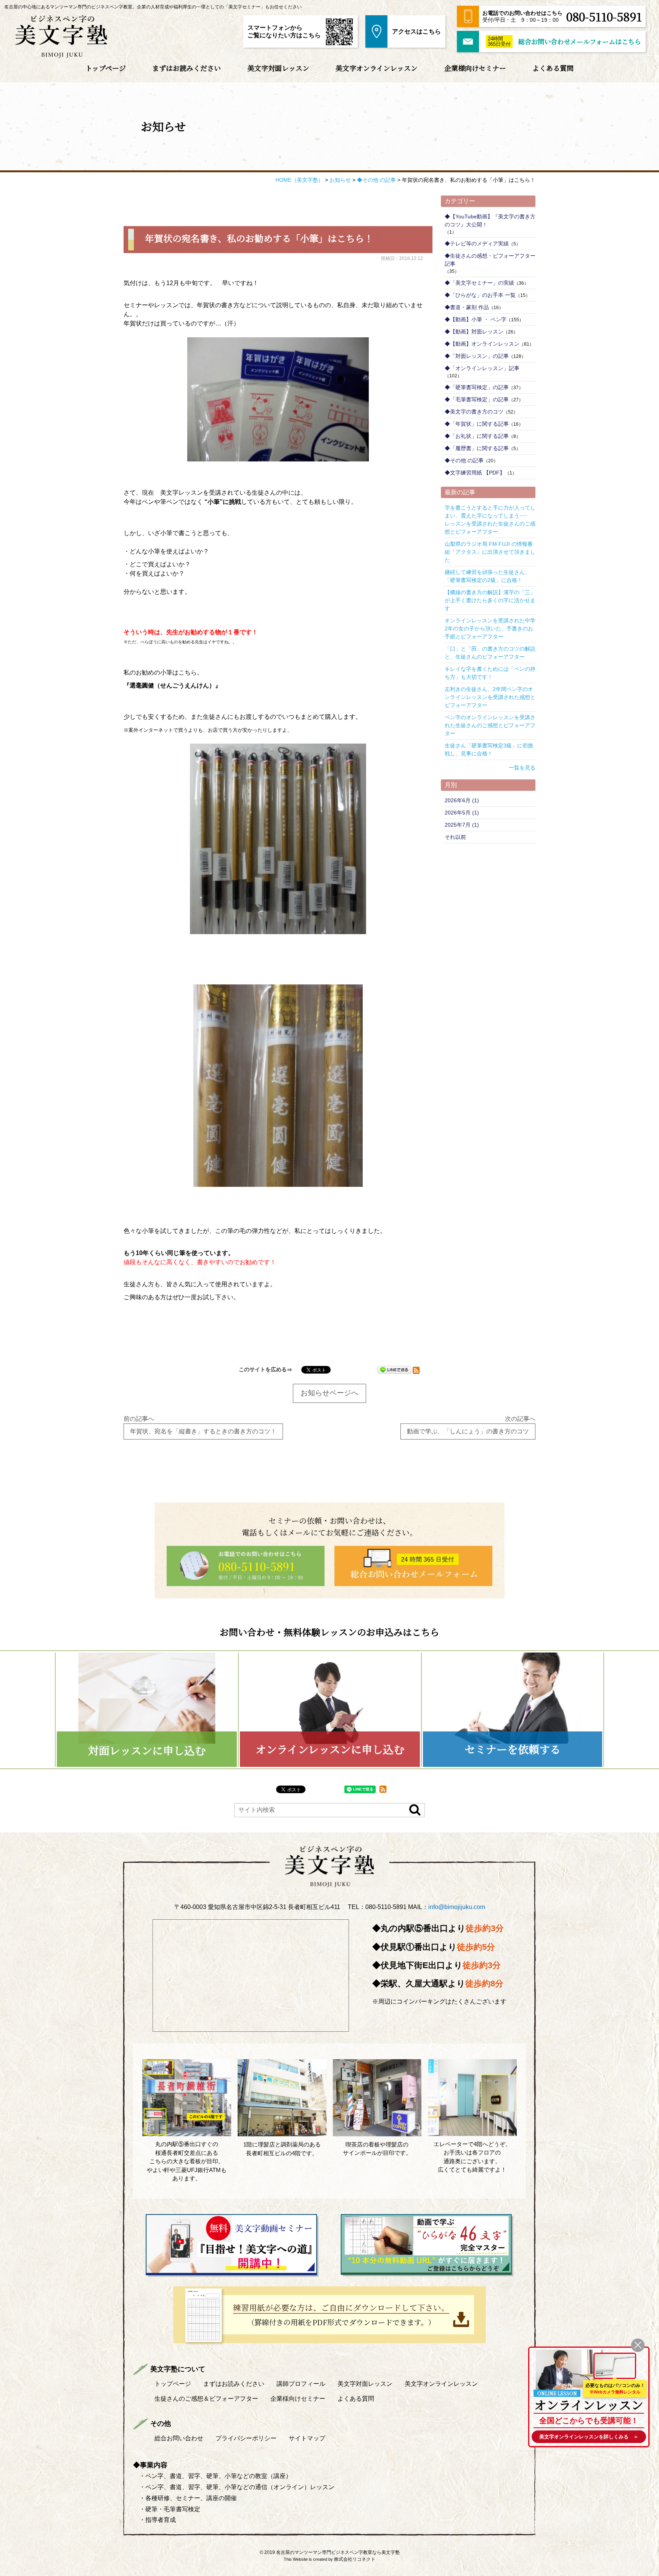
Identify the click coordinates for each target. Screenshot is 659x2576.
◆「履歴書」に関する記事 (477, 448)
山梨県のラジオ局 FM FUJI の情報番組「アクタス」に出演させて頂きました (490, 552)
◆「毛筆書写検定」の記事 (477, 399)
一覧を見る (522, 768)
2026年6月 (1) (462, 800)
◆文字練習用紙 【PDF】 (475, 473)
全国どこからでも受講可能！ (589, 2421)
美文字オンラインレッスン (377, 68)
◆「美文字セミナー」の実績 (479, 283)
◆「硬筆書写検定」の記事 (477, 387)
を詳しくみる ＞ (589, 2437)
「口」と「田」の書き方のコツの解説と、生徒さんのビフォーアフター (490, 653)
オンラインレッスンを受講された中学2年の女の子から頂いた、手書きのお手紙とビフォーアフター (490, 628)
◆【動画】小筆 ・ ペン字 (476, 319)
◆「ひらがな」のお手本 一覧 (480, 295)
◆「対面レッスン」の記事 (477, 356)
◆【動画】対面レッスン (474, 332)
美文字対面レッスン (278, 68)
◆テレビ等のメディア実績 (477, 244)
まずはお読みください (186, 68)
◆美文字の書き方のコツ (474, 412)
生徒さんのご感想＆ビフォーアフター (206, 2399)
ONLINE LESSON (557, 2393)
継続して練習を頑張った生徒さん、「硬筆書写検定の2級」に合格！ (487, 576)
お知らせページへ (329, 1393)
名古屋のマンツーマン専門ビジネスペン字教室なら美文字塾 (338, 2552)
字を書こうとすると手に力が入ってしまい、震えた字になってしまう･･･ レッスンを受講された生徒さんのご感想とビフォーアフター (490, 520)
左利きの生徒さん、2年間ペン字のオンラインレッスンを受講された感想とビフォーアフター (490, 697)
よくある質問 (553, 68)
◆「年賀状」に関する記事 (477, 424)
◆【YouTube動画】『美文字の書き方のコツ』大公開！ (490, 220)
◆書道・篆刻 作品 (467, 307)
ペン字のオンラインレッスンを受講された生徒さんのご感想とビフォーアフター (490, 725)
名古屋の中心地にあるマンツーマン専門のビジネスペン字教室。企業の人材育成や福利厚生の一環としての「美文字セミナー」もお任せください (153, 7)
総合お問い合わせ (179, 2438)
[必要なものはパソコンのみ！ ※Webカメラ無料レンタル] (615, 2366)
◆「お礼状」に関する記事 (477, 436)
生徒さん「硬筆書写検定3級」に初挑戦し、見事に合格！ (489, 749)
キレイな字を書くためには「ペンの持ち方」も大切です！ (490, 673)
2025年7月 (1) (462, 825)
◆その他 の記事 (464, 460)
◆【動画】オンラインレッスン (482, 344)
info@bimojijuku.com (457, 1907)
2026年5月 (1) (462, 813)
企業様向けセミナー (475, 68)
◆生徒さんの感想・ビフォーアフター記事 (490, 260)
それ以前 (455, 837)
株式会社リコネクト (355, 2559)
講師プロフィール (301, 2384)
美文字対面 (365, 2384)
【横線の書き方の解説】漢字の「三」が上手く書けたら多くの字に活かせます (490, 600)
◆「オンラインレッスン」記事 (482, 368)
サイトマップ (307, 2438)
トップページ (106, 68)
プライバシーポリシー (246, 2438)
